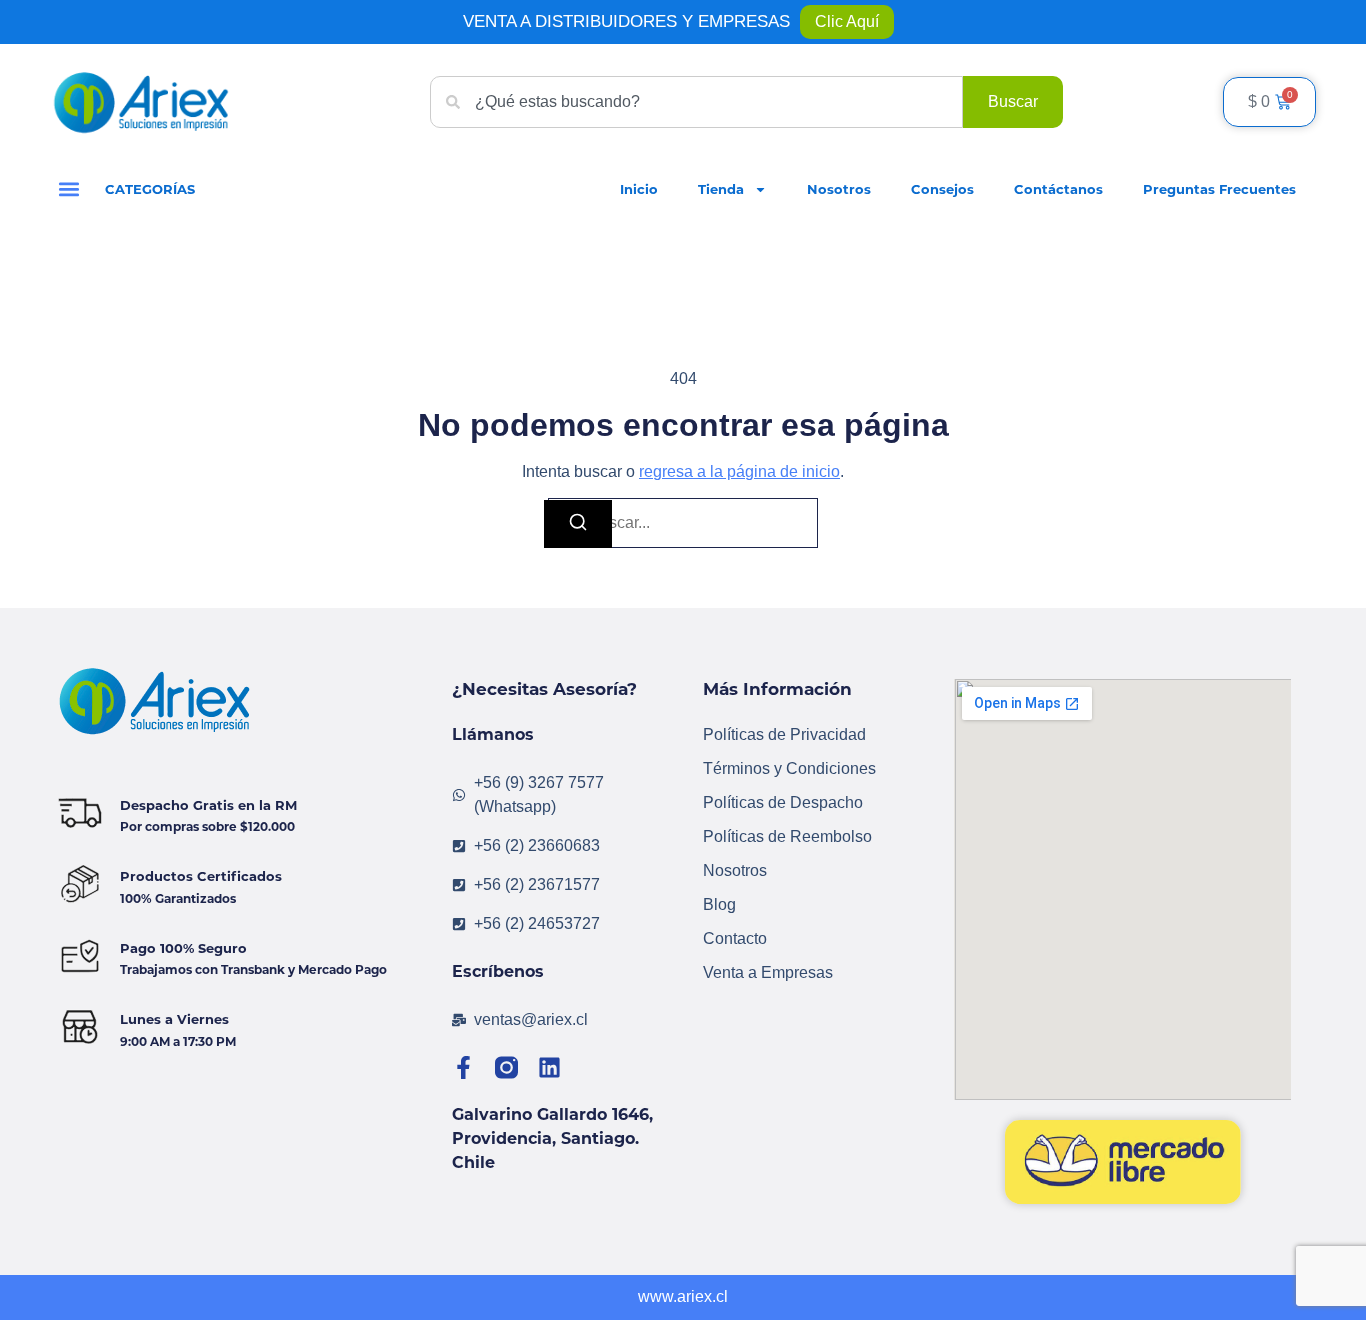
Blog (719, 904)
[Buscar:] (683, 523)
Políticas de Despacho (783, 802)
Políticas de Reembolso (787, 836)
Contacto (735, 938)
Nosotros (839, 189)
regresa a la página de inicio (739, 471)
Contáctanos (1058, 189)
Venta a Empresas (768, 972)
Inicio (639, 189)
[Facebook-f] (463, 1067)
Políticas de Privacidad (784, 734)
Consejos (942, 189)
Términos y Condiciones (789, 768)
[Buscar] (578, 524)
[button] (68, 189)
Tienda (721, 189)
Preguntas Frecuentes (1219, 189)
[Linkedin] (549, 1067)
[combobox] (696, 102)
